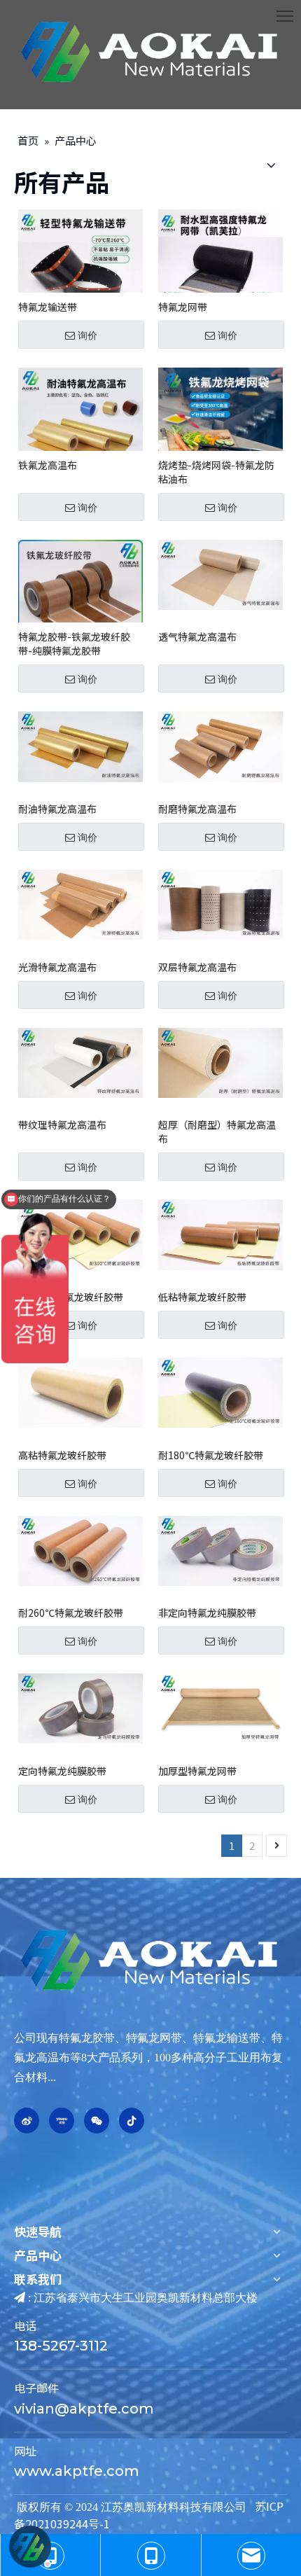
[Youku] (62, 2121)
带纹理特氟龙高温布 (62, 1125)
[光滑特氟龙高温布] (80, 903)
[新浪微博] (27, 2121)
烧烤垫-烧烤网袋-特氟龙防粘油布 (216, 472)
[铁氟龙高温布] (80, 428)
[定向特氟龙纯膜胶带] (80, 1707)
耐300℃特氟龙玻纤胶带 (71, 1297)
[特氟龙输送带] (80, 270)
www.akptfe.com (77, 2471)
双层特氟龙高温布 (197, 967)
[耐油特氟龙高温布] (80, 745)
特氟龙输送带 (48, 307)
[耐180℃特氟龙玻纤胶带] (220, 1391)
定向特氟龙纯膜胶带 (62, 1771)
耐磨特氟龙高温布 (197, 809)
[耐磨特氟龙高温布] (220, 745)
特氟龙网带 (183, 307)
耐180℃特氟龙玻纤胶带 (211, 1455)
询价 (87, 335)
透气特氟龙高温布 (197, 636)
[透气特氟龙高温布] (220, 573)
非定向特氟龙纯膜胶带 (207, 1613)
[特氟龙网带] (220, 270)
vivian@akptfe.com (84, 2409)
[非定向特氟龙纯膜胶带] (220, 1549)
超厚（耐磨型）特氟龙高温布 (217, 1132)
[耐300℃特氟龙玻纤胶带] (80, 1233)
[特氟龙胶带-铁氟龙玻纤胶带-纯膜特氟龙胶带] (80, 600)
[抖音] (132, 2121)
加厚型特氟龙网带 (197, 1771)
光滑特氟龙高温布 (57, 967)
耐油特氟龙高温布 (57, 809)
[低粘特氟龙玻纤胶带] (220, 1233)
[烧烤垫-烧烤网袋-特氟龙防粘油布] (220, 428)
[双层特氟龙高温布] (220, 903)
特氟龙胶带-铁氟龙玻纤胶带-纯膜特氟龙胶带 (74, 643)
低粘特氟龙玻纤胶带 (202, 1297)
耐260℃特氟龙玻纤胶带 (71, 1613)
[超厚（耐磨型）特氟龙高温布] (220, 1061)
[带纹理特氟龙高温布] (80, 1061)
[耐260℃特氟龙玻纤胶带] (80, 1549)
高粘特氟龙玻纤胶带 (62, 1455)
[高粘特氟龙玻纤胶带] (80, 1391)
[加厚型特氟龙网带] (220, 1707)
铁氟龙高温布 (48, 465)
